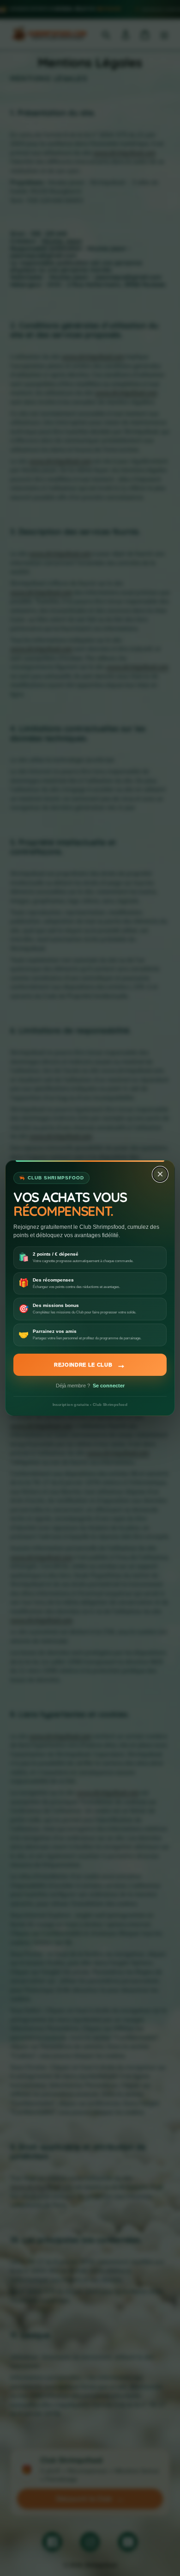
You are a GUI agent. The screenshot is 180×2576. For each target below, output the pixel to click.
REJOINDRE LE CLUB (90, 1365)
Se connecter (109, 1386)
